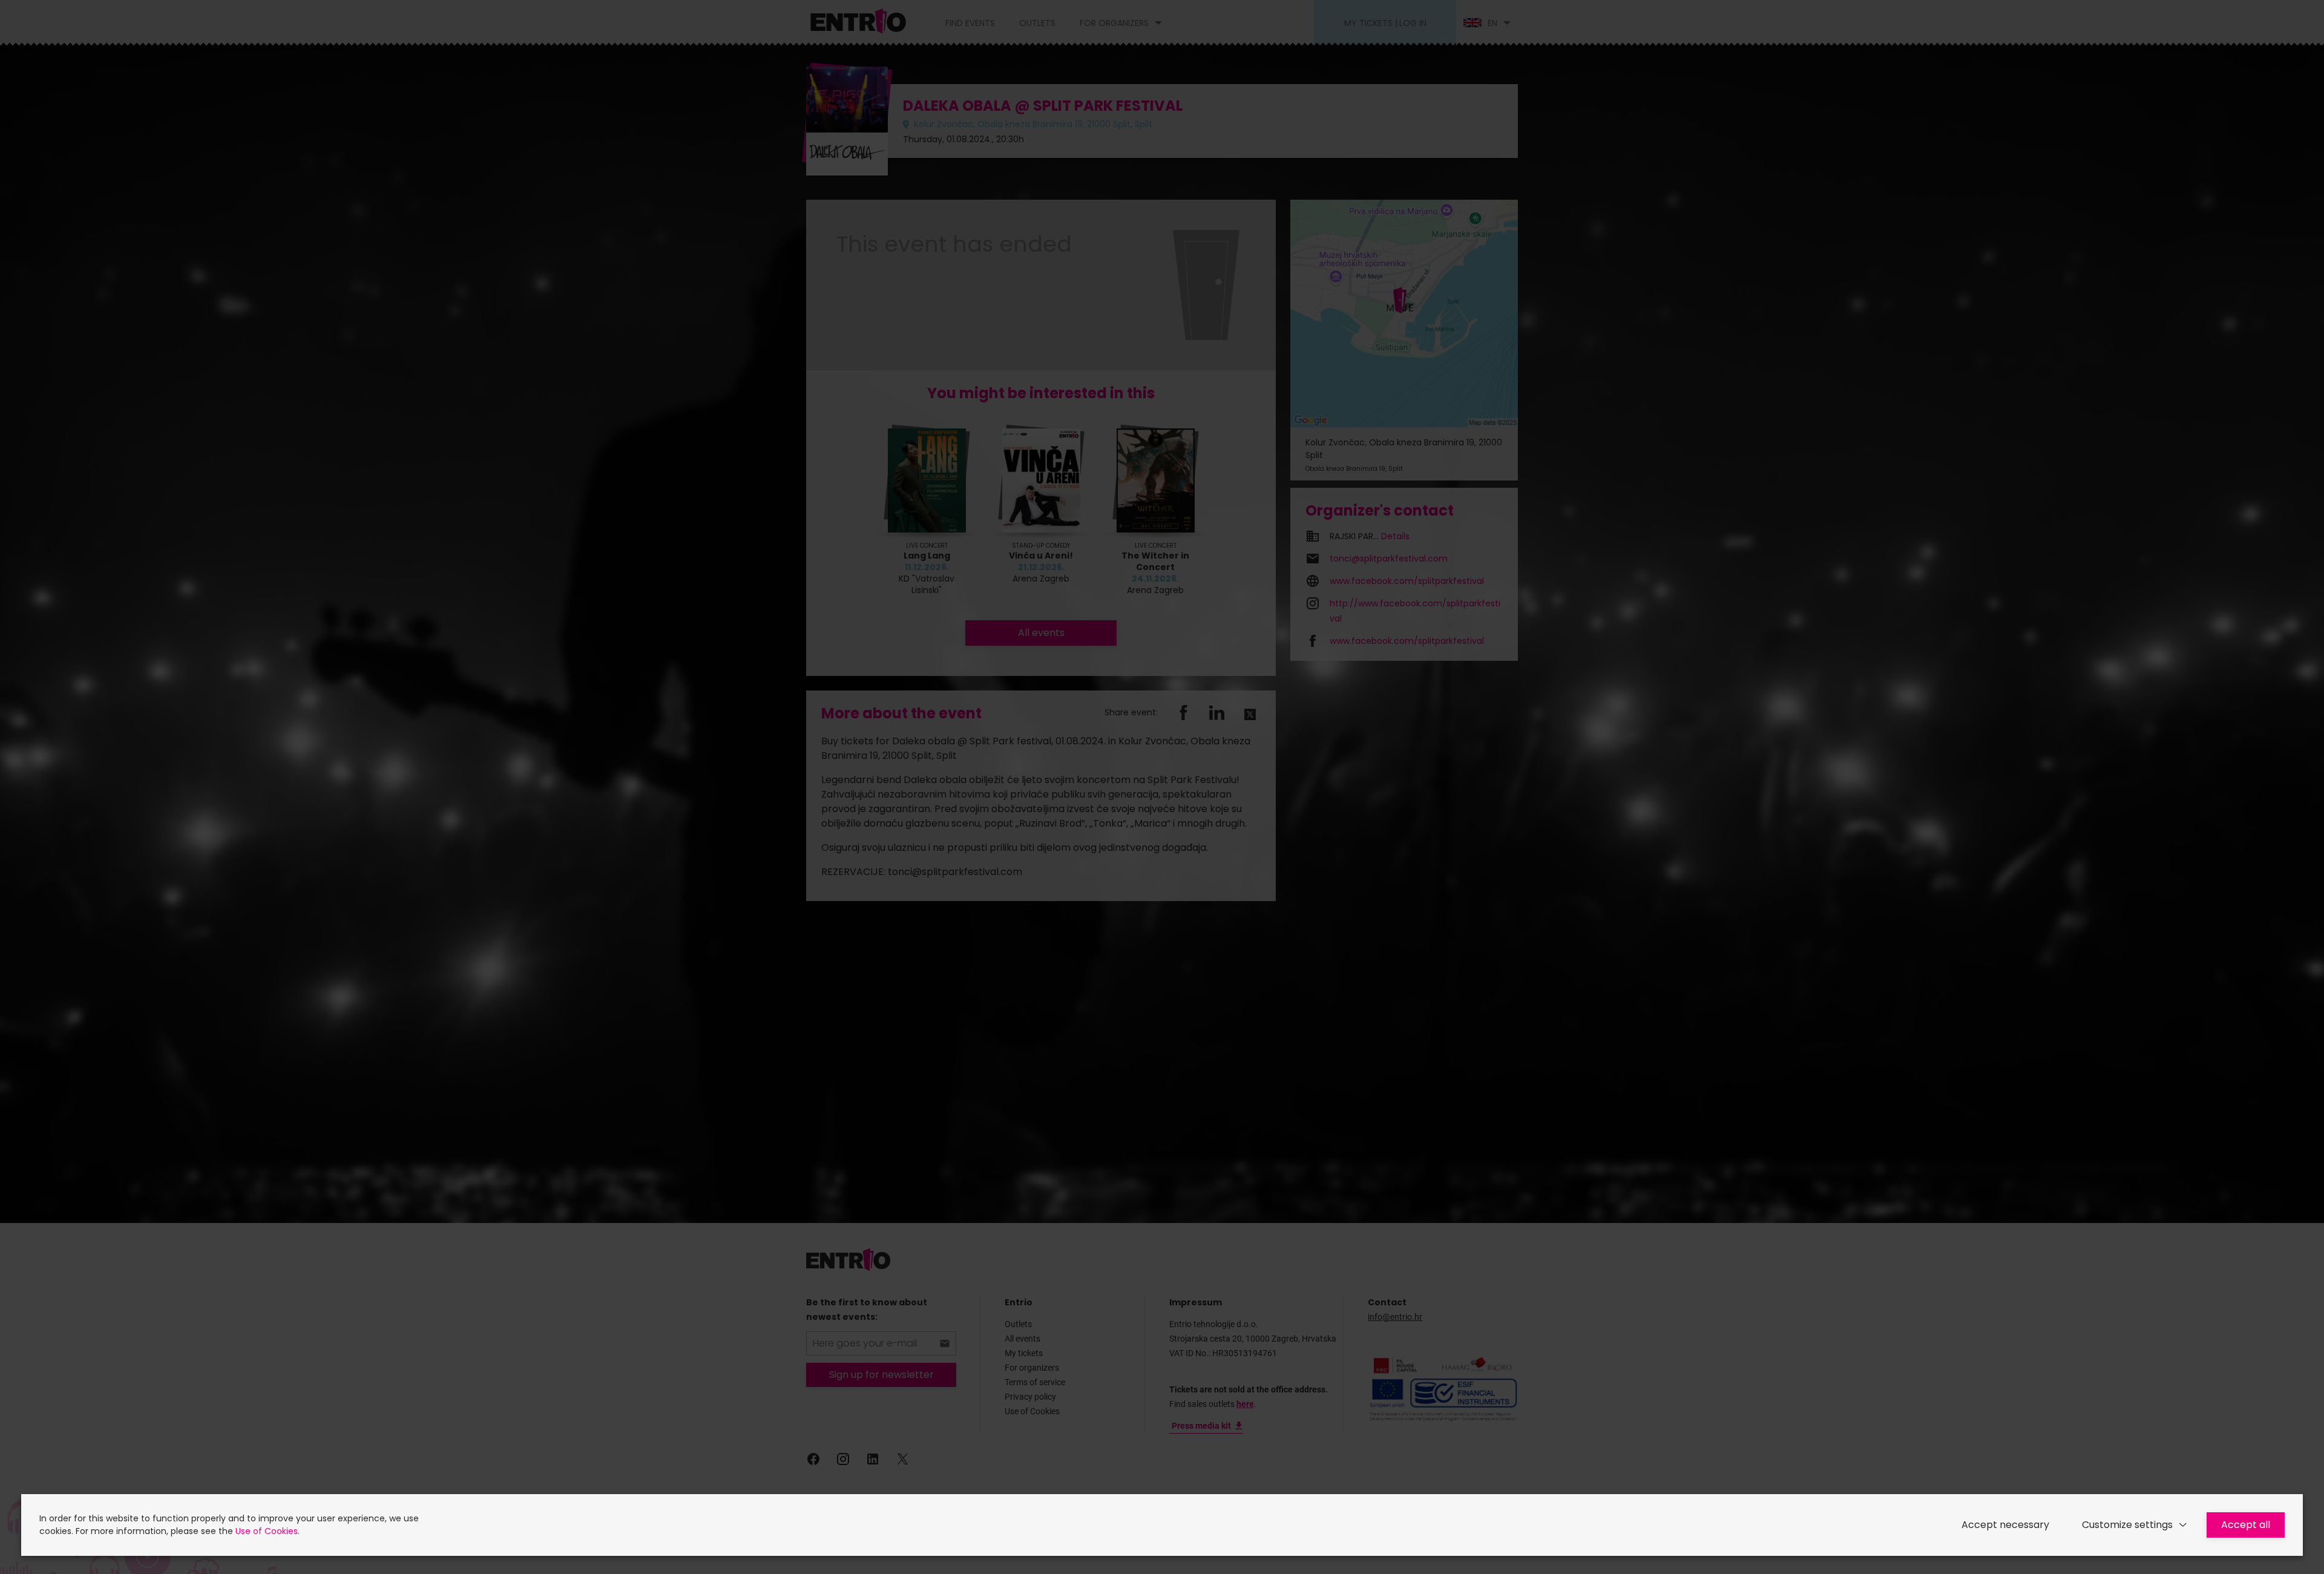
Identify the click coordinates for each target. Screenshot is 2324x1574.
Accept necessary (2005, 1525)
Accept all (2246, 1525)
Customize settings (2127, 1525)
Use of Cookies (267, 1531)
